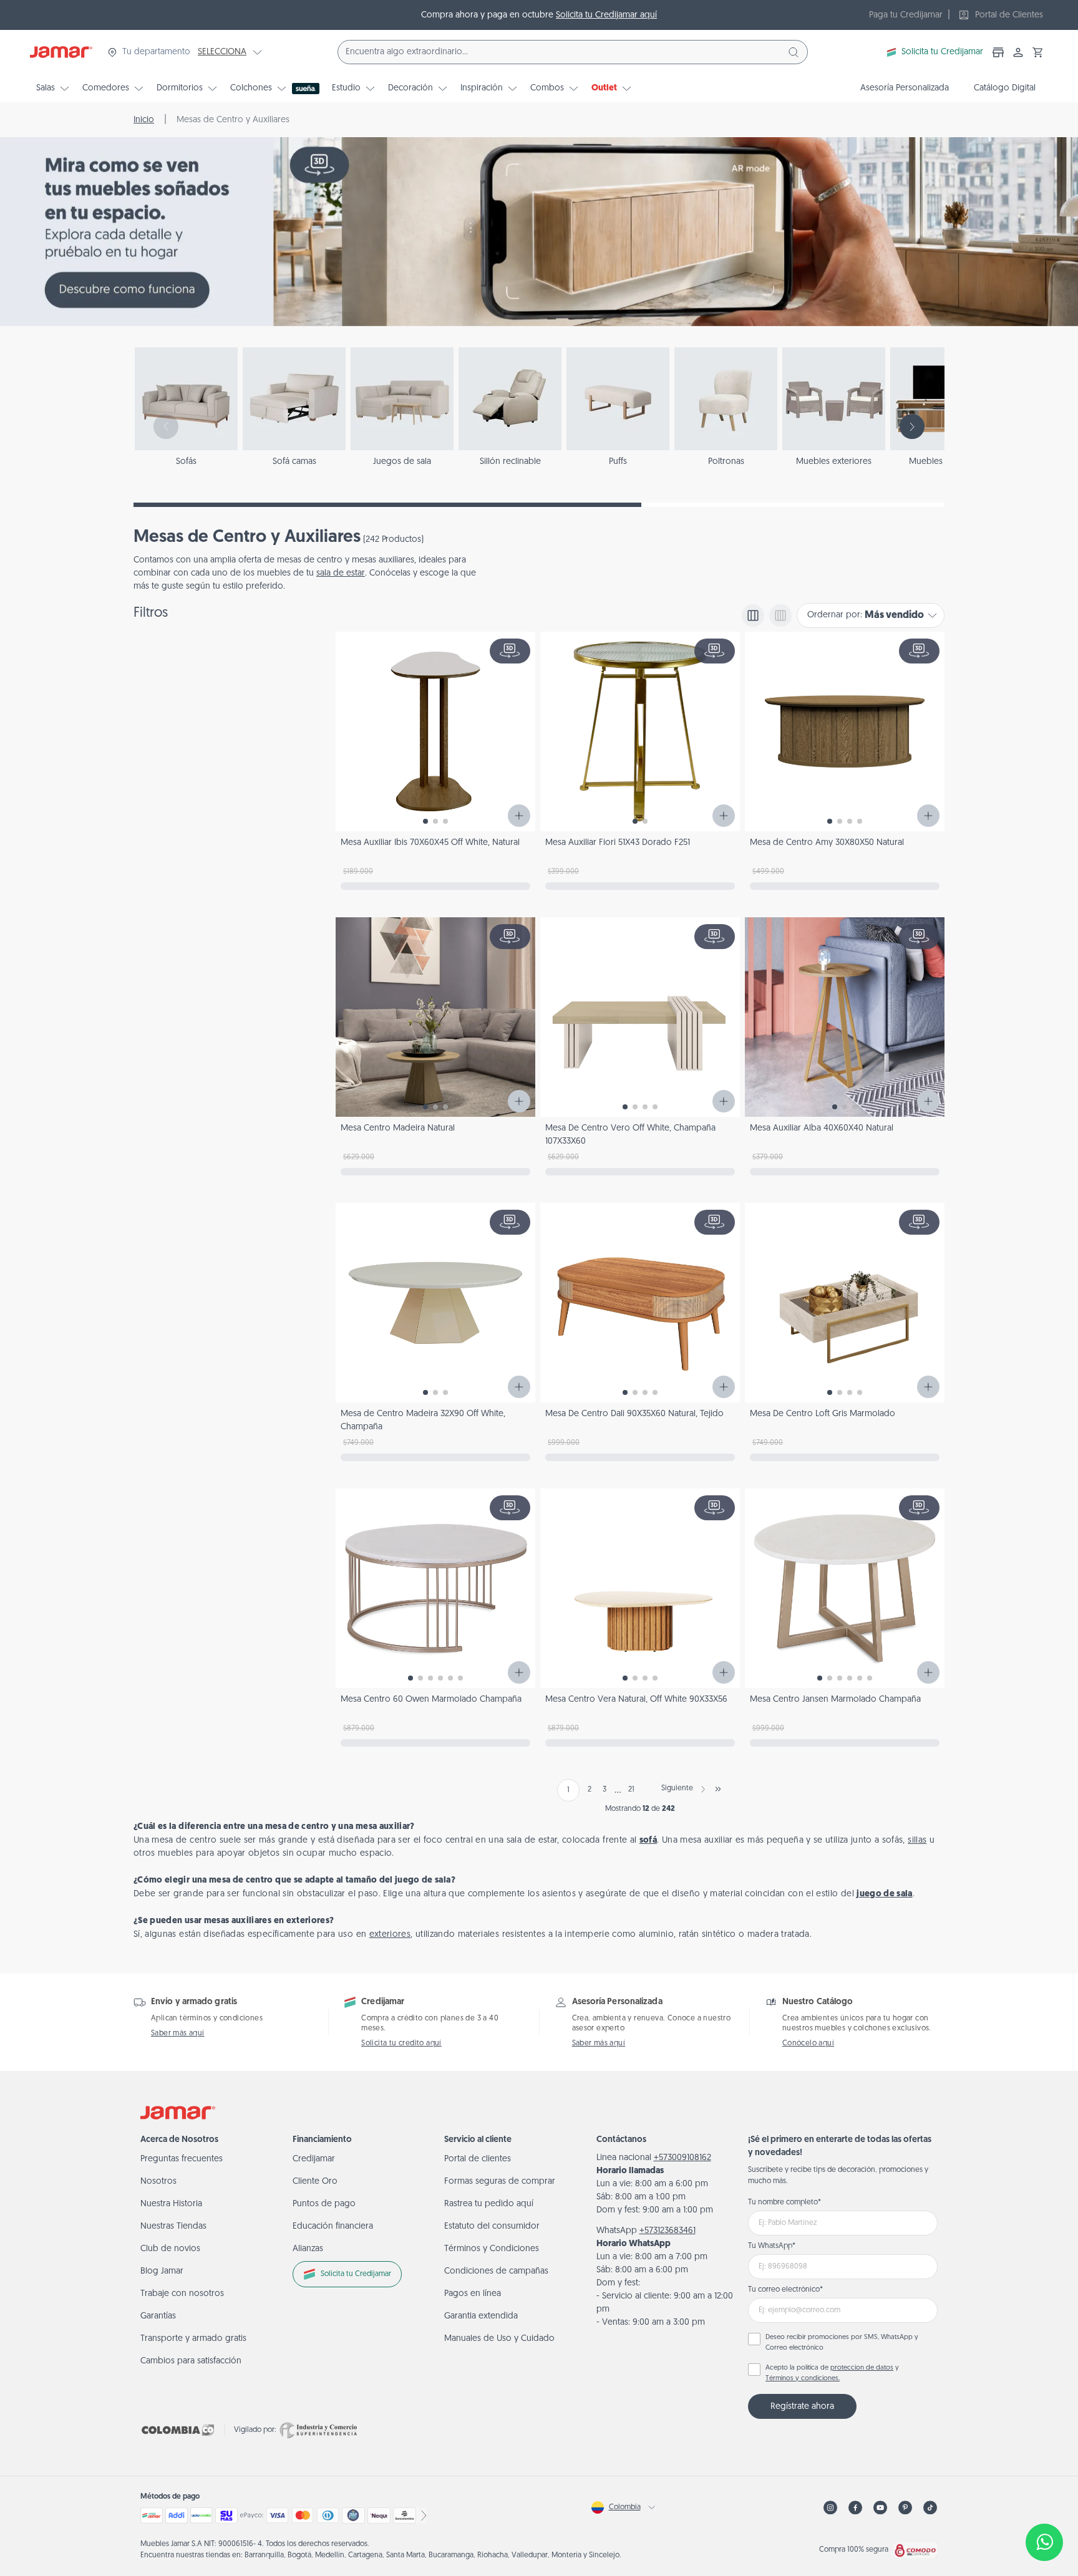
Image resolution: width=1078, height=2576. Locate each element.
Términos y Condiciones (492, 2249)
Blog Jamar (162, 2271)
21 (631, 1790)
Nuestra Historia (171, 2204)
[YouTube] (880, 2508)
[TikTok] (930, 2508)
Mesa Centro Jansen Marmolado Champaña (835, 1700)
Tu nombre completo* (784, 2202)
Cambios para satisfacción (191, 2361)
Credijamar (314, 2159)
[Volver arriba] (1044, 2501)
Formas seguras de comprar (500, 2182)
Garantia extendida (481, 2316)
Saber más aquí (178, 2033)
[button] (1038, 52)
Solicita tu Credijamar (942, 52)
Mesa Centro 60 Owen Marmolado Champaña (431, 1700)
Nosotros (158, 2182)
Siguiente (677, 1788)
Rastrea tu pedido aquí (489, 2204)
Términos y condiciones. (803, 2379)
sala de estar (341, 573)
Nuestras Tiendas (173, 2226)
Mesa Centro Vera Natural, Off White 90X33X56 (636, 1700)
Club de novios (170, 2249)
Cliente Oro (315, 2182)
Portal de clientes (478, 2159)
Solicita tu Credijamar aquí (606, 15)
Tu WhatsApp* (772, 2246)
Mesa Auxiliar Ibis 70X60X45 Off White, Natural (430, 843)
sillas (917, 1840)
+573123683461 (668, 2231)
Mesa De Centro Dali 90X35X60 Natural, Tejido (634, 1414)
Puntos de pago (324, 2204)
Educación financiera (333, 2226)
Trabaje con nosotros (182, 2294)
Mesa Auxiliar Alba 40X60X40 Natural (822, 1128)
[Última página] (718, 1789)
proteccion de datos (862, 2368)
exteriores (390, 1935)
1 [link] (568, 1790)
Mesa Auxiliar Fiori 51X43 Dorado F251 (618, 843)
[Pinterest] (905, 2508)
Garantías (158, 2316)
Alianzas (308, 2249)
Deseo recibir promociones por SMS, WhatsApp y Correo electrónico (842, 2343)
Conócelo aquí (808, 2043)
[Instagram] (830, 2508)
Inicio (144, 120)
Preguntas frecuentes (182, 2159)
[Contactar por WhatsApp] (1044, 2542)
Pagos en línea (473, 2294)
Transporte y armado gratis (193, 2339)
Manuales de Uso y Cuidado (499, 2339)
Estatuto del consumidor (492, 2226)
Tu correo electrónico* (785, 2290)
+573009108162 (682, 2158)
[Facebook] (855, 2508)
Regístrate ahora (802, 2407)
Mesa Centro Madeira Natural (398, 1128)
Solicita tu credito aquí (401, 2043)
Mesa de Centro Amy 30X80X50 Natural (827, 843)
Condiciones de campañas (496, 2271)
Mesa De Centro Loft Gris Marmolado (823, 1414)
